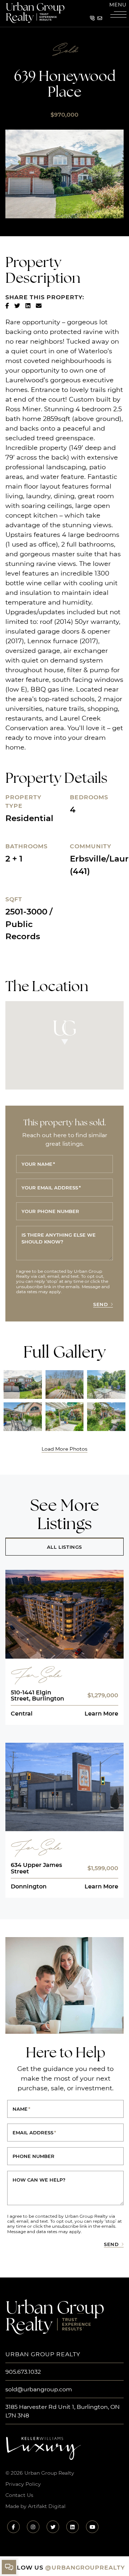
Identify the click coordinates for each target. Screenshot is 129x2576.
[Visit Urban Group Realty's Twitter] (53, 2527)
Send (101, 1304)
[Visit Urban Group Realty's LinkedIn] (73, 2527)
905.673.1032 (23, 2371)
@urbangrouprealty (85, 2567)
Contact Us (19, 2495)
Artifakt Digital (47, 2506)
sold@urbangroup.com (39, 2389)
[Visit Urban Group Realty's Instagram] (33, 2527)
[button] (118, 11)
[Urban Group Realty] (35, 12)
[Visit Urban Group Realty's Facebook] (13, 2527)
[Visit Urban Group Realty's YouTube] (92, 2527)
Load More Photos (64, 1449)
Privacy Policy (23, 2484)
